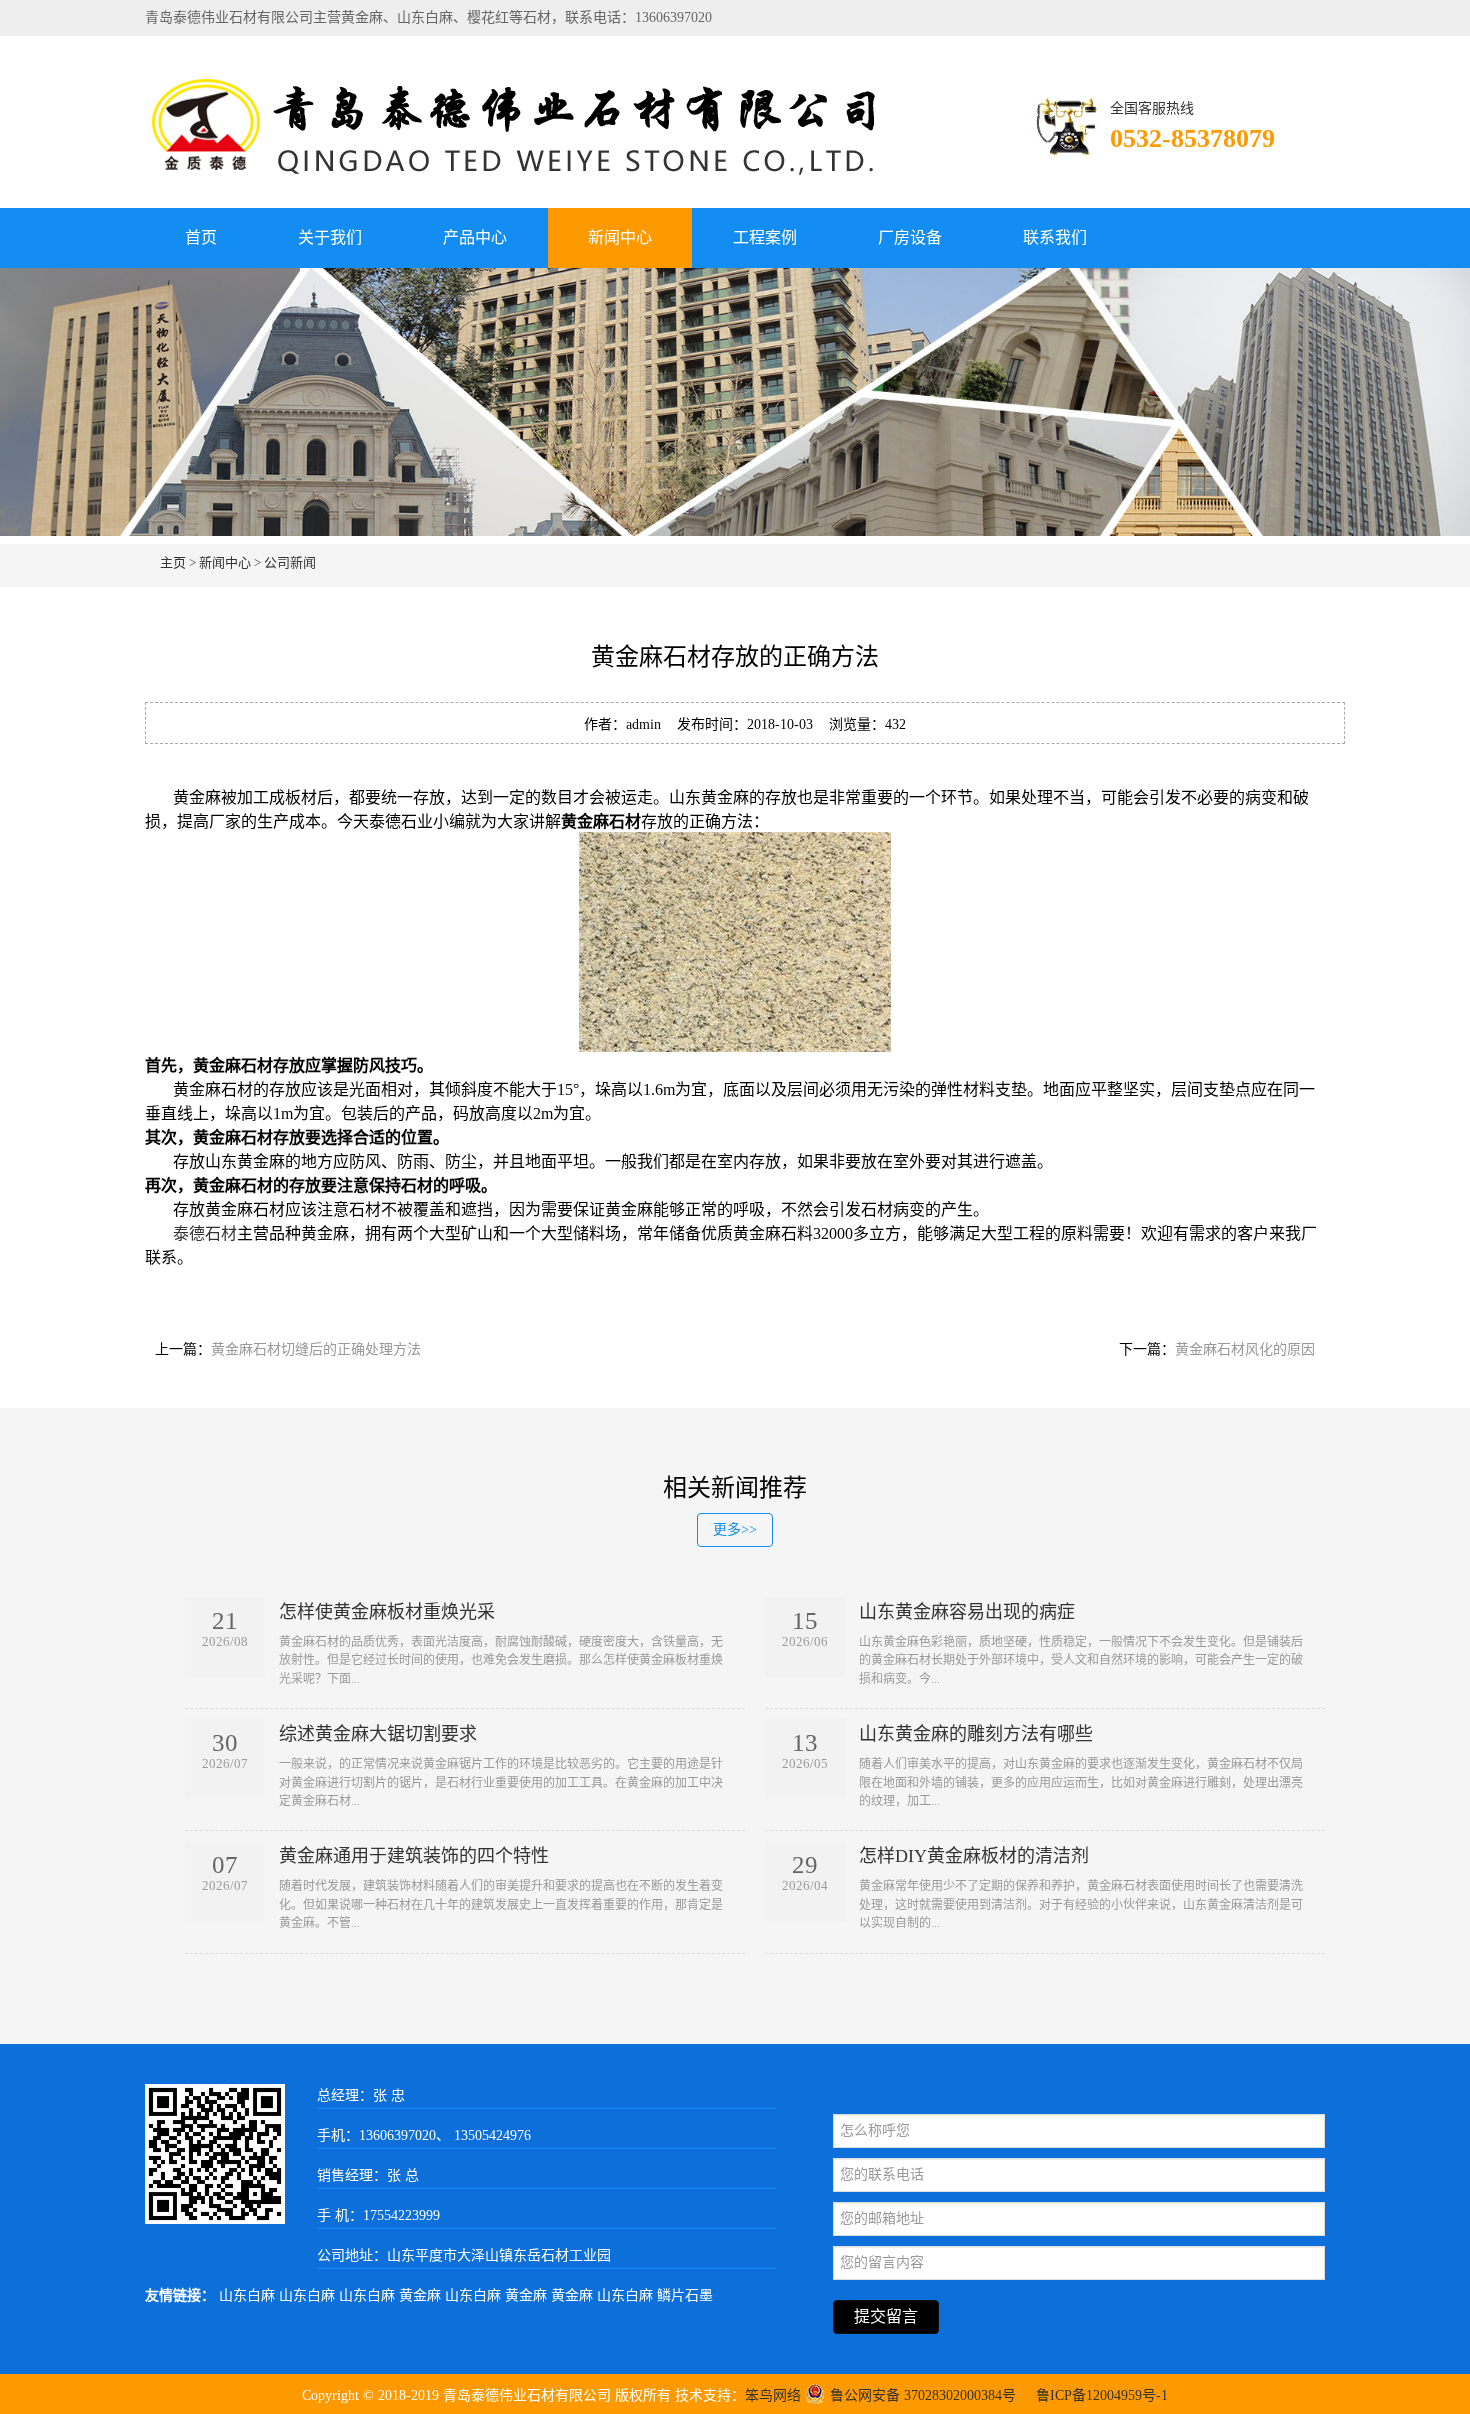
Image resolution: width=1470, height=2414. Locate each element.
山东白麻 (249, 2295)
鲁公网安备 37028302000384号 (923, 2395)
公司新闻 (290, 562)
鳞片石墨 (685, 2295)
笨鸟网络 (773, 2395)
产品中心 (475, 237)
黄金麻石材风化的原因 (1245, 1349)
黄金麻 (422, 2295)
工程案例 (765, 237)
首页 (201, 237)
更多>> (735, 1529)
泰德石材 (205, 1233)
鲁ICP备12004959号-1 (1102, 2395)
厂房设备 (910, 237)
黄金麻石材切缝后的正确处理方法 (316, 1349)
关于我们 (330, 237)
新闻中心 (620, 237)
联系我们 (1055, 237)
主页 (173, 562)
